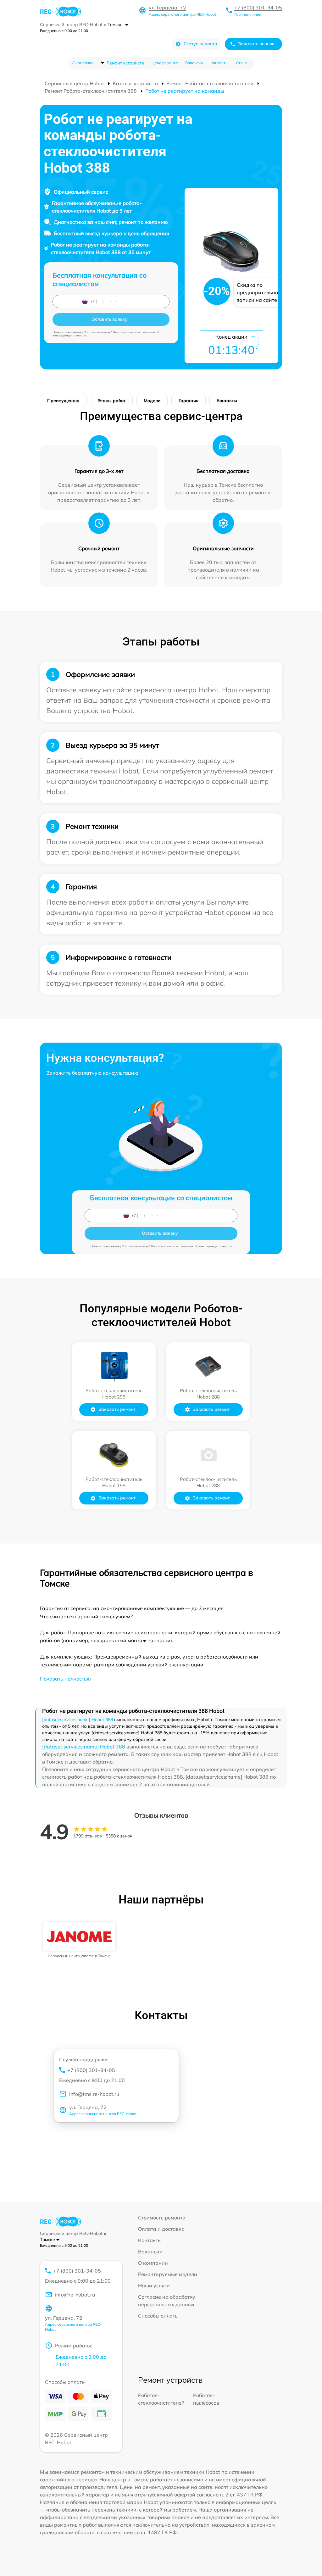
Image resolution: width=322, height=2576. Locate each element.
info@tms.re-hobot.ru (94, 2094)
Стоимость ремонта (162, 2218)
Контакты (219, 63)
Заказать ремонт (117, 1409)
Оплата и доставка (161, 2229)
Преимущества (63, 401)
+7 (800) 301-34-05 (258, 8)
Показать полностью (65, 1679)
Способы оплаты (158, 2316)
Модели (152, 401)
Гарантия (189, 401)
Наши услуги (154, 2285)
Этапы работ (112, 401)
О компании (83, 63)
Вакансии (194, 63)
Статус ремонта (200, 44)
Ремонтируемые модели (168, 2274)
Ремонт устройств (125, 63)
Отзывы (243, 63)
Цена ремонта (165, 63)
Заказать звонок (256, 44)
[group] (79, 1940)
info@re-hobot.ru (75, 2295)
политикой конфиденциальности (206, 1246)
